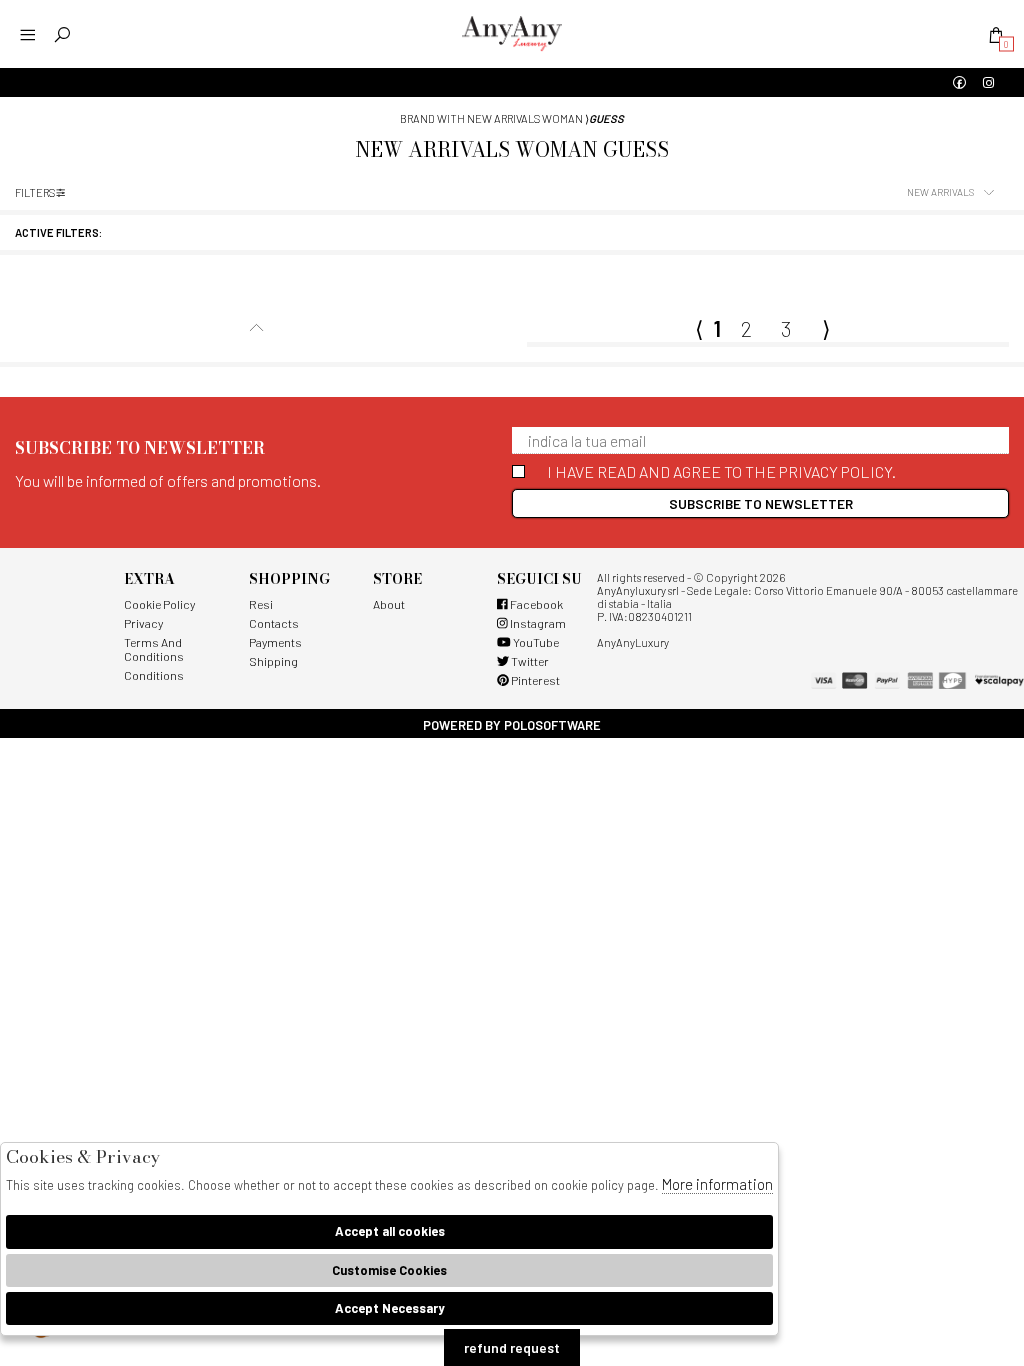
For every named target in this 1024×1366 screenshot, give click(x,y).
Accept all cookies (390, 1231)
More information (717, 1184)
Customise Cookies (389, 1270)
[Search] (62, 34)
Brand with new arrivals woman (491, 118)
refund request (512, 1347)
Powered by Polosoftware (512, 725)
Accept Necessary (389, 1308)
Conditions (154, 675)
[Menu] (27, 34)
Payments (275, 642)
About (389, 604)
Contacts (274, 623)
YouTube (535, 642)
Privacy (143, 623)
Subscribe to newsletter (761, 503)
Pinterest (534, 680)
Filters (35, 192)
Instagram (537, 623)
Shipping (273, 661)
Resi (261, 604)
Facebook (535, 604)
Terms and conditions (154, 649)
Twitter (529, 661)
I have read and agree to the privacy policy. (721, 471)
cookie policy (159, 604)
